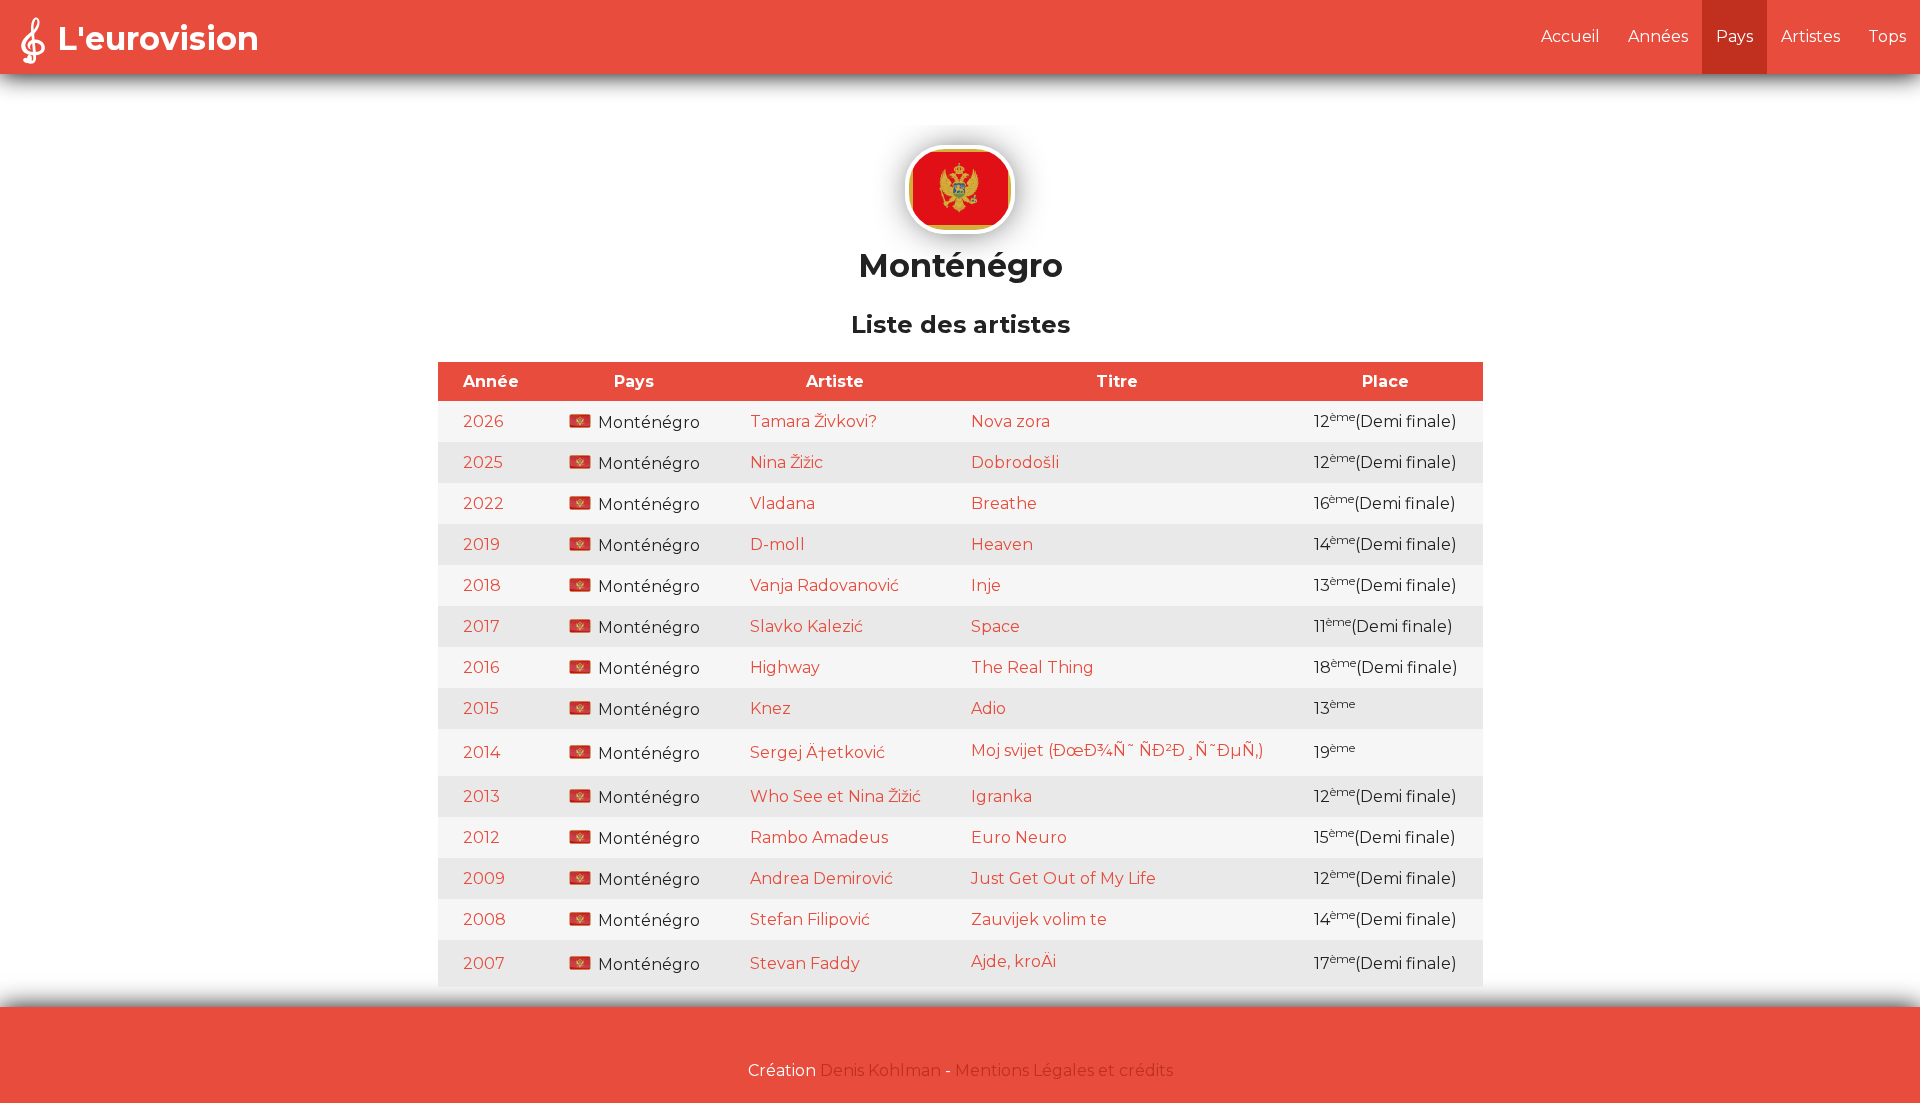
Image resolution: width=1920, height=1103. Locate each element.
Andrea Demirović (821, 878)
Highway (785, 667)
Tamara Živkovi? (813, 421)
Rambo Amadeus (819, 837)
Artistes (1810, 36)
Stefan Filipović (810, 919)
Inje (986, 585)
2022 (483, 503)
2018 (482, 585)
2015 (481, 708)
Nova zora (1010, 421)
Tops (1887, 36)
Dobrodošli (1015, 462)
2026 (483, 421)
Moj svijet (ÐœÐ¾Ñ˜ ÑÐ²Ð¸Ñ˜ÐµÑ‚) (1117, 750)
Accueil (1570, 36)
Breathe (1004, 503)
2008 (484, 919)
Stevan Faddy (805, 963)
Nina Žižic (786, 462)
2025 (483, 462)
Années (1658, 36)
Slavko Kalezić (806, 626)
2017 (481, 626)
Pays (1734, 36)
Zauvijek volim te (1039, 919)
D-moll (777, 544)
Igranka (1001, 796)
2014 (481, 752)
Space (995, 626)
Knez (770, 708)
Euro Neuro (1019, 837)
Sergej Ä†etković (817, 752)
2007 (484, 963)
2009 (484, 878)
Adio (988, 708)
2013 (481, 796)
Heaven (1002, 544)
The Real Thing (1032, 667)
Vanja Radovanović (824, 585)
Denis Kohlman (880, 1070)
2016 (481, 667)
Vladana (782, 503)
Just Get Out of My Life (1063, 878)
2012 (481, 837)
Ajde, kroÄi (1013, 961)
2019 (481, 544)
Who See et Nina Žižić (835, 796)
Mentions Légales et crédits (1064, 1070)
